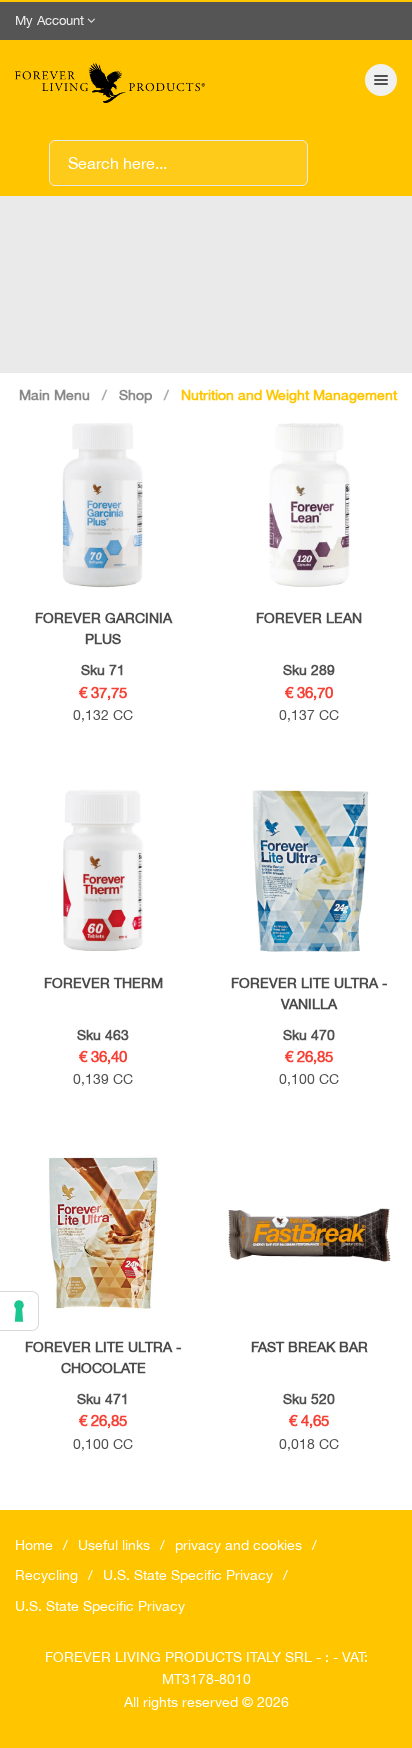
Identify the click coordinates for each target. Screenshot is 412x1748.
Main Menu (54, 395)
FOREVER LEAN (309, 618)
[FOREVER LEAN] (309, 505)
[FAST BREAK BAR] (309, 1234)
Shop (135, 395)
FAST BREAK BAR (309, 1347)
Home (34, 1545)
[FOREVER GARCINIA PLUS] (103, 505)
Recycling (46, 1575)
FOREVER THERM (103, 983)
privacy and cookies (238, 1545)
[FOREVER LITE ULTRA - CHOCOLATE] (103, 1234)
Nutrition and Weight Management (289, 395)
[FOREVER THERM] (103, 870)
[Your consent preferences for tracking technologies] (19, 1311)
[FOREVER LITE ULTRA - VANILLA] (309, 870)
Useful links (114, 1545)
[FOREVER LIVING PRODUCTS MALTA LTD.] (110, 80)
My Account (49, 20)
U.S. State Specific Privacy (188, 1575)
